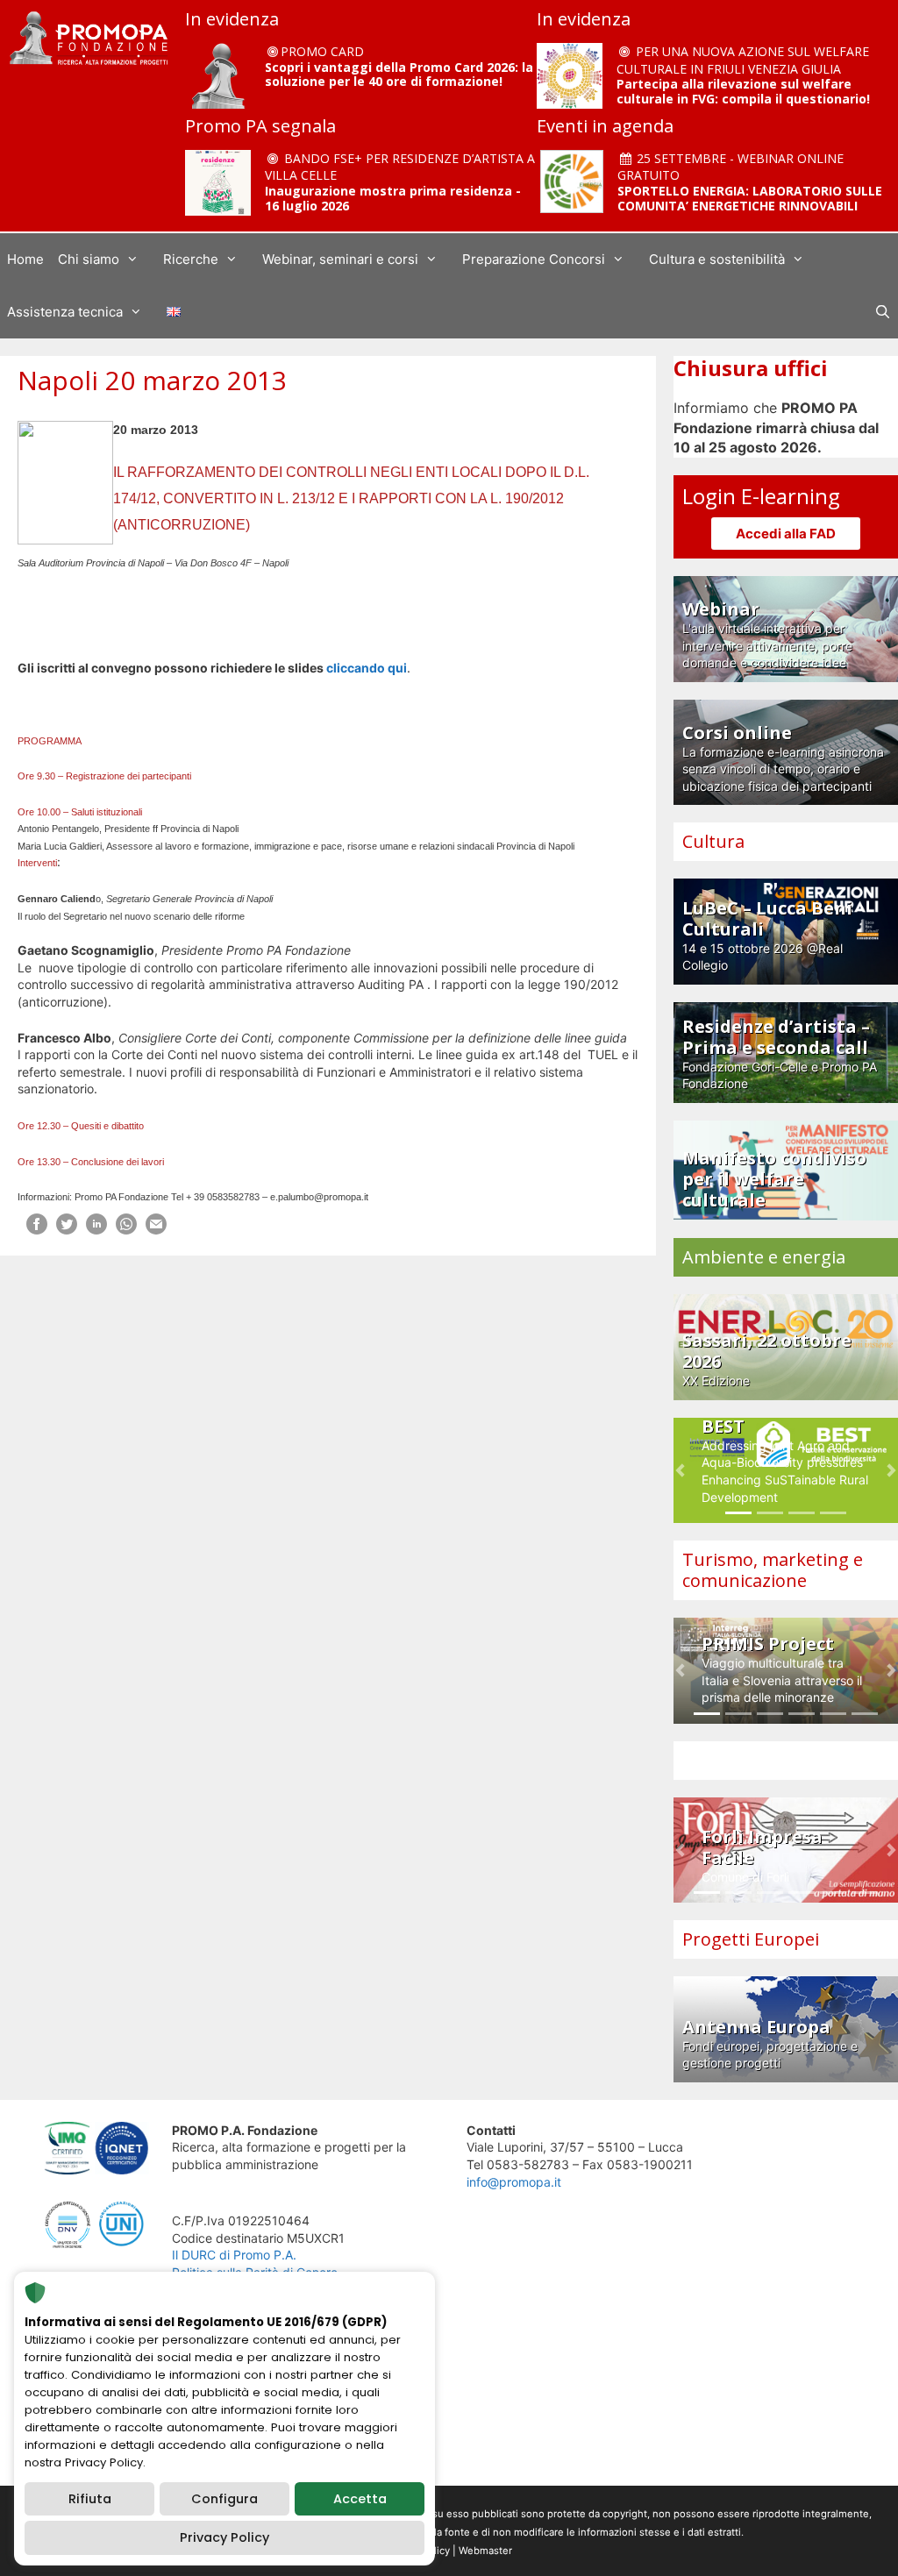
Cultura (713, 841)
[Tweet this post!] (67, 1230)
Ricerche (191, 259)
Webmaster (485, 2551)
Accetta (360, 2499)
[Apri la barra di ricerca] (883, 312)
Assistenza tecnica (65, 312)
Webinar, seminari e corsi (340, 259)
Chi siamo (89, 259)
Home (25, 259)
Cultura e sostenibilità (717, 259)
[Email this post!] (156, 1230)
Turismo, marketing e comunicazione (773, 1570)
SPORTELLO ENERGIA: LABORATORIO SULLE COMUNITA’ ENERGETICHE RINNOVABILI (750, 198)
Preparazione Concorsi (534, 259)
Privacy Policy (224, 2537)
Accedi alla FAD (786, 534)
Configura (224, 2499)
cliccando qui (367, 668)
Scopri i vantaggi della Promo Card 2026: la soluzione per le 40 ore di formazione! (399, 75)
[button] (680, 1471)
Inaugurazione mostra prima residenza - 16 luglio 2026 (393, 198)
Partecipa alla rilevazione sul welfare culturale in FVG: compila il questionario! (743, 91)
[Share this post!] (37, 1230)
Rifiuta (90, 2499)
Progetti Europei (751, 1939)
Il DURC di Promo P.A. (234, 2255)
